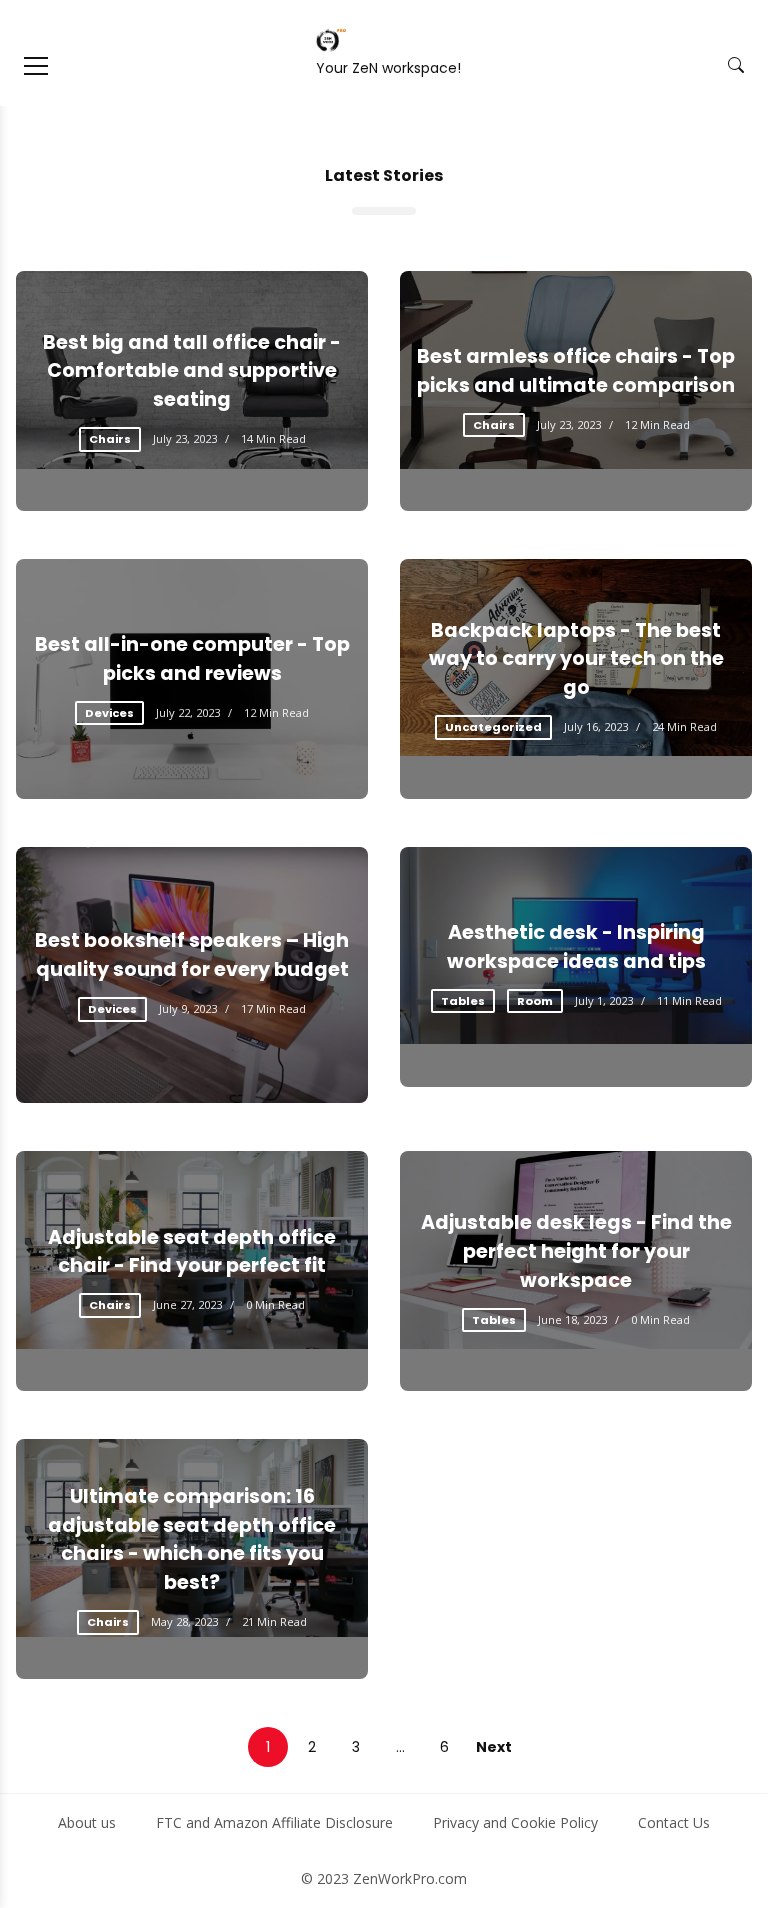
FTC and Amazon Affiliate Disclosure (274, 1822)
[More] (36, 66)
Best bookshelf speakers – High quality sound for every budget (192, 955)
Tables (463, 1001)
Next (494, 1747)
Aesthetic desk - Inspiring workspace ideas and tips (576, 947)
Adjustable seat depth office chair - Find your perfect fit (192, 1252)
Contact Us (674, 1822)
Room (535, 1001)
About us (87, 1822)
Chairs (110, 439)
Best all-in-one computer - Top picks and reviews (192, 659)
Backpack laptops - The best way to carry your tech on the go (576, 659)
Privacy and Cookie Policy (515, 1822)
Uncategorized (493, 727)
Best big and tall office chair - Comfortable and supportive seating (192, 371)
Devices (109, 713)
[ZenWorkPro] (331, 40)
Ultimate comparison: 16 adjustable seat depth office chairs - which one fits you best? (192, 1539)
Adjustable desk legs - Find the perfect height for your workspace (576, 1251)
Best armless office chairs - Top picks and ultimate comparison (576, 371)
